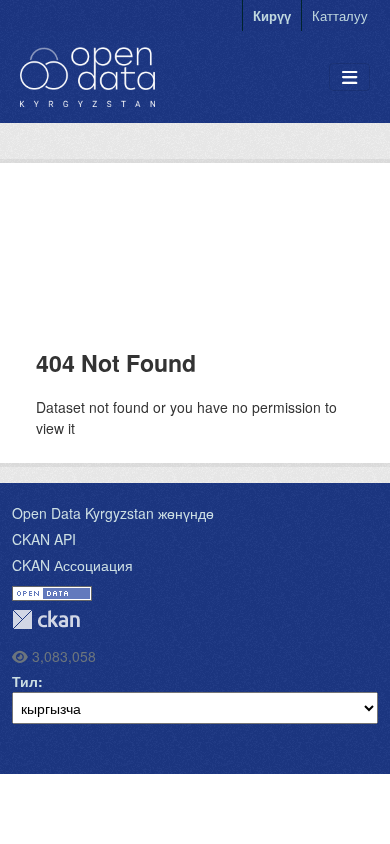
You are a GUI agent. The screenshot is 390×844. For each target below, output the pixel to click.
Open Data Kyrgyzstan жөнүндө (113, 513)
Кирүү (272, 15)
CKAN (46, 619)
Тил (25, 681)
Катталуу (340, 15)
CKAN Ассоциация (72, 565)
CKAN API (44, 539)
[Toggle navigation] (349, 77)
